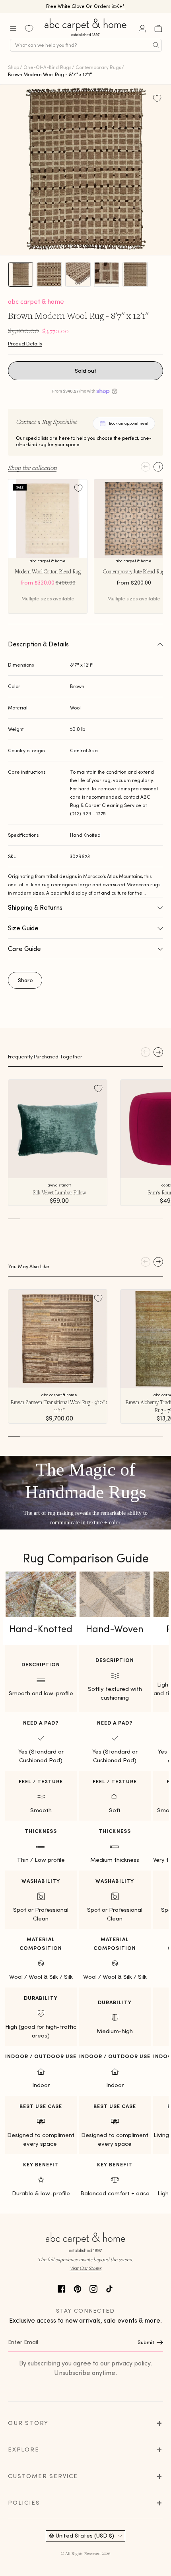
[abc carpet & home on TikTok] (109, 2288)
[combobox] (86, 45)
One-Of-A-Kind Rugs (47, 67)
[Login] (142, 29)
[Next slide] (158, 467)
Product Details (25, 344)
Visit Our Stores (85, 2268)
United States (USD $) (85, 2536)
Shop (14, 67)
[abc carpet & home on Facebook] (62, 2288)
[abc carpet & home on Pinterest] (78, 2288)
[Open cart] (158, 29)
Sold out (86, 371)
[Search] (156, 45)
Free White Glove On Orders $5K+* (85, 6)
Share (25, 980)
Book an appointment (129, 423)
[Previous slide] (146, 467)
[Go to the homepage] (86, 36)
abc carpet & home (36, 301)
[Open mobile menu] (13, 29)
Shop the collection (32, 468)
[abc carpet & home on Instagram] (93, 2288)
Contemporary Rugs (98, 67)
